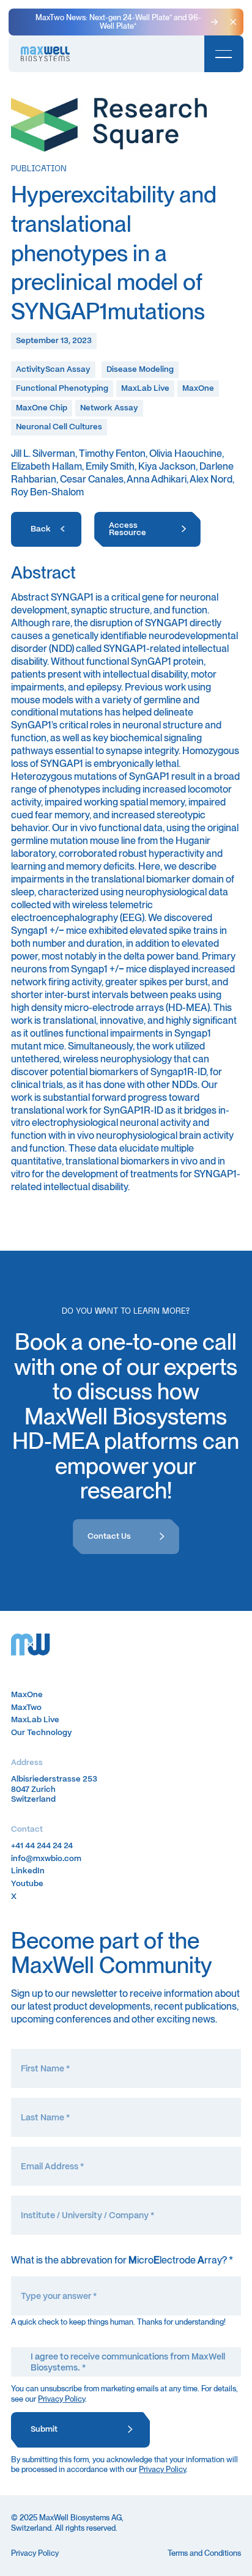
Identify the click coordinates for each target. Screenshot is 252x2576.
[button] (233, 22)
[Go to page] (46, 530)
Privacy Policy (61, 2399)
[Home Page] (45, 54)
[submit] (80, 2430)
